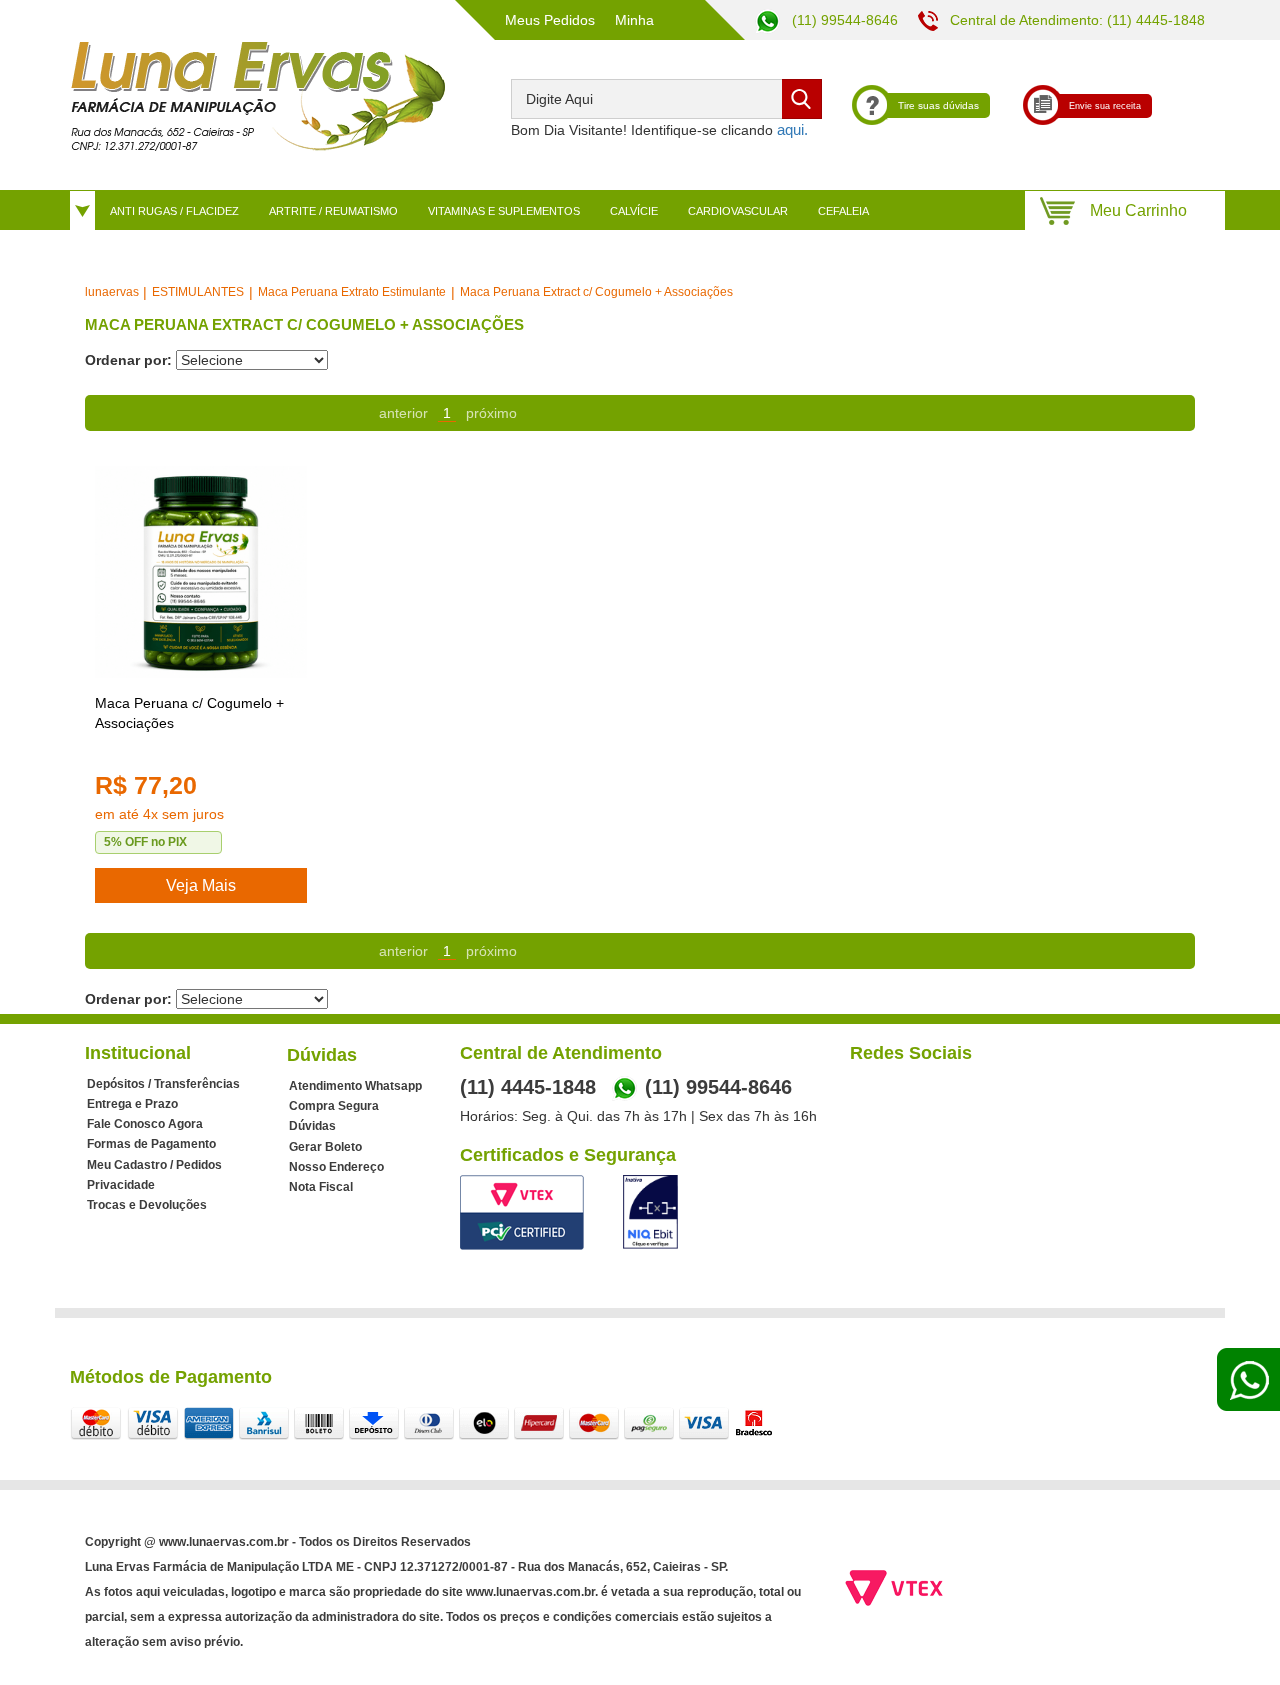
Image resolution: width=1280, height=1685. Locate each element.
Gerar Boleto (325, 1147)
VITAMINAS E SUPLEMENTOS (504, 211)
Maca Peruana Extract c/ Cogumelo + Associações (596, 292)
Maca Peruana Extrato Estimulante (352, 292)
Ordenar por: (128, 360)
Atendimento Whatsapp (355, 1086)
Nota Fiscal (321, 1187)
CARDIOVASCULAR (738, 211)
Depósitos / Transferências (163, 1084)
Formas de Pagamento (151, 1144)
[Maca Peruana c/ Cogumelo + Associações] (201, 572)
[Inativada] (650, 1212)
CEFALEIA (843, 211)
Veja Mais (201, 885)
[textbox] (666, 99)
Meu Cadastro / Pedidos (154, 1165)
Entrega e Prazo (132, 1104)
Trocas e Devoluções (147, 1205)
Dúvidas (312, 1126)
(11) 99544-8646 (843, 20)
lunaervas (112, 292)
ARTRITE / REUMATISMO (333, 211)
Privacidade (121, 1185)
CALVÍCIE (634, 211)
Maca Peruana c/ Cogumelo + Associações (189, 713)
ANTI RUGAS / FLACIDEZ (174, 211)
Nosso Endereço (336, 1167)
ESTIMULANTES (198, 292)
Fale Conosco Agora (145, 1124)
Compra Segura (334, 1106)
